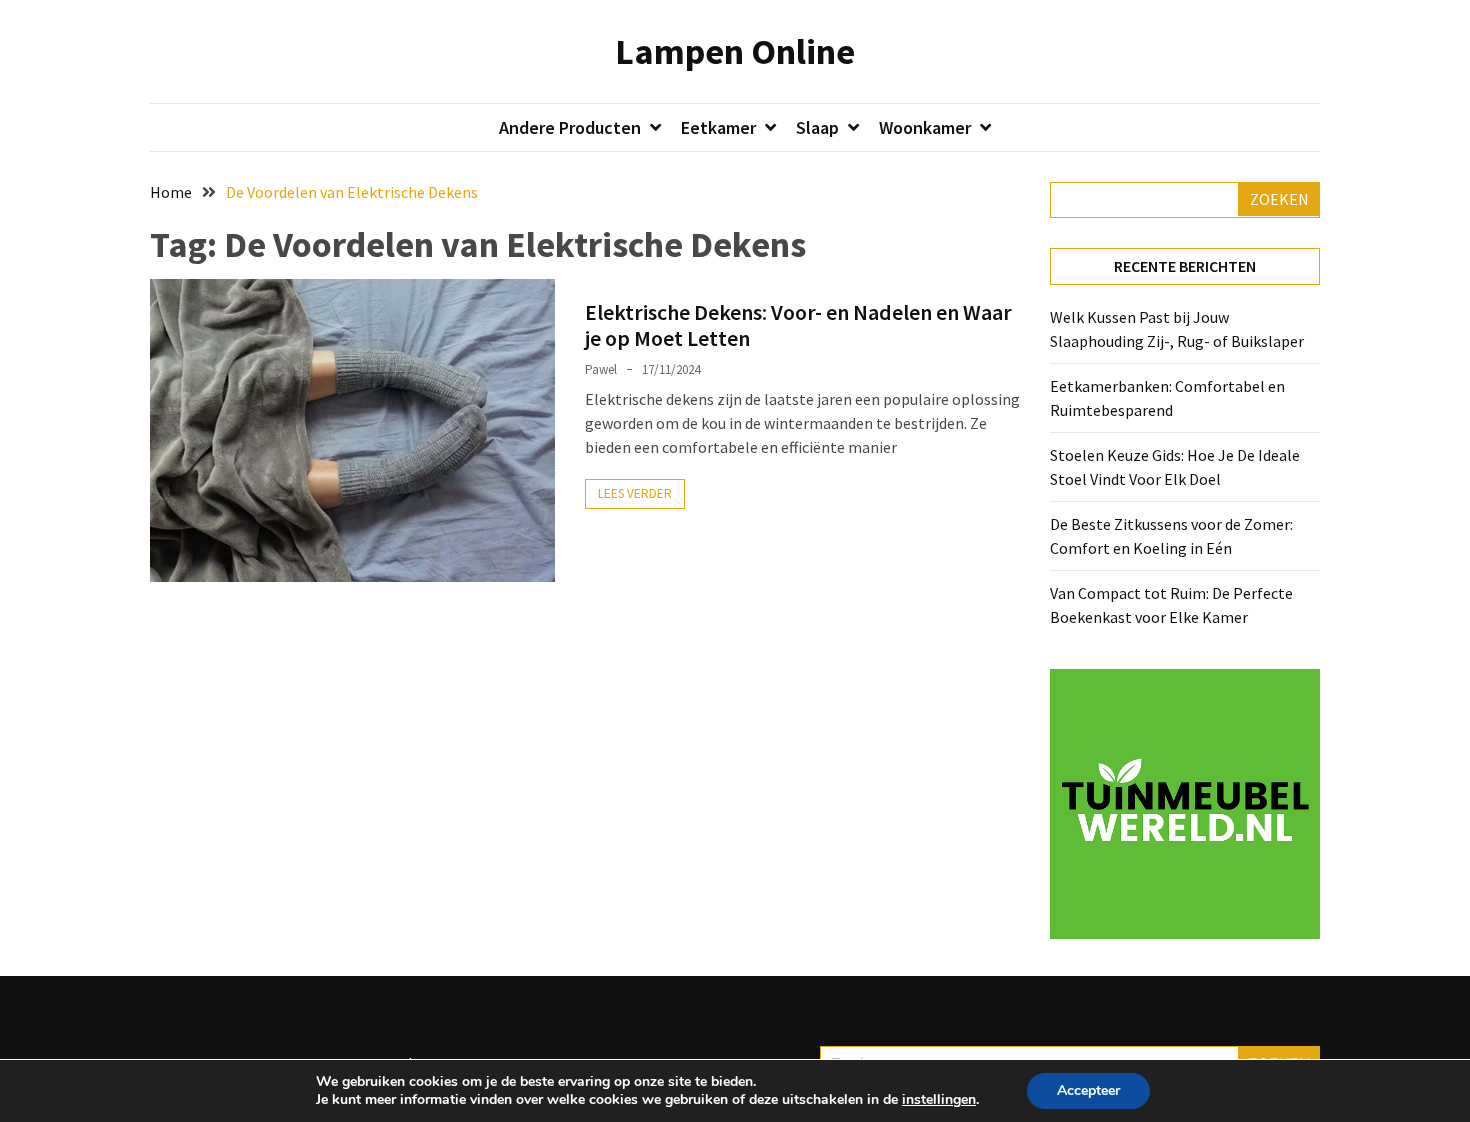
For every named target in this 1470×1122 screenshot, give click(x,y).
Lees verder (635, 493)
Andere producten (570, 127)
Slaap (817, 127)
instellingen (939, 1100)
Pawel (601, 369)
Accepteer (1088, 1090)
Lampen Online (735, 51)
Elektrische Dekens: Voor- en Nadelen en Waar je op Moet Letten (798, 325)
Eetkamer (718, 127)
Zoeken (1279, 199)
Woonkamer (925, 127)
